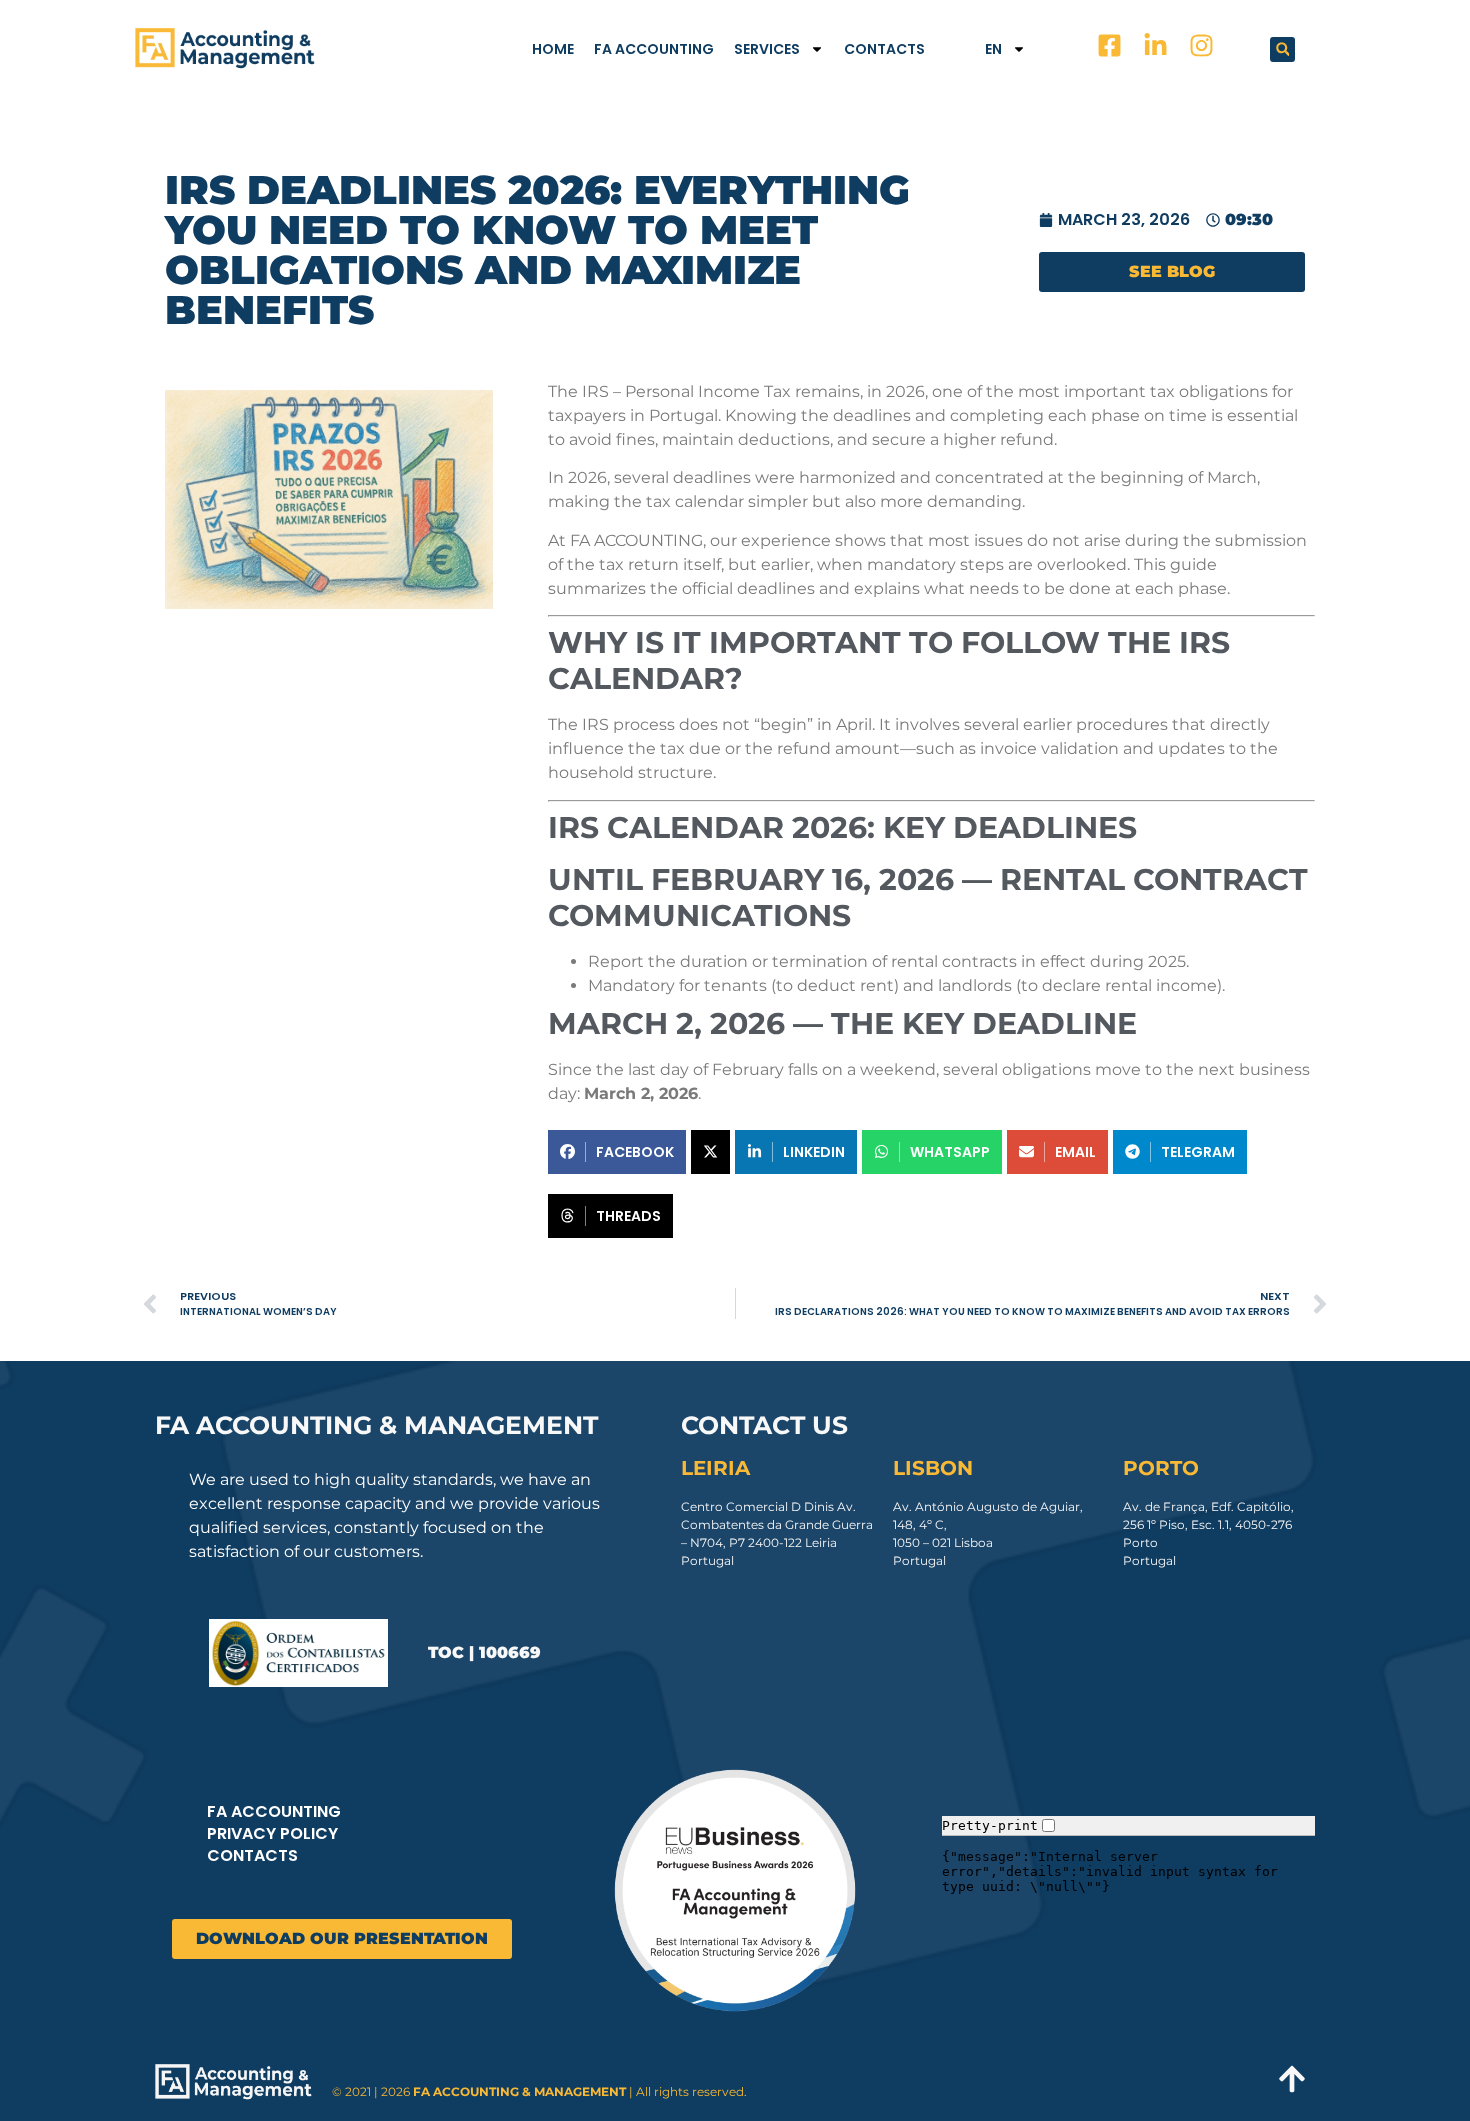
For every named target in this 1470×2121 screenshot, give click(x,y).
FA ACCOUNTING (654, 49)
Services (767, 49)
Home (553, 49)
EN (993, 49)
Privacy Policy (272, 1834)
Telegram (1198, 1152)
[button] (1282, 49)
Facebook (635, 1152)
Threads (628, 1216)
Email (1075, 1152)
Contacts (884, 49)
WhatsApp (950, 1152)
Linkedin (814, 1152)
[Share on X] (710, 1152)
